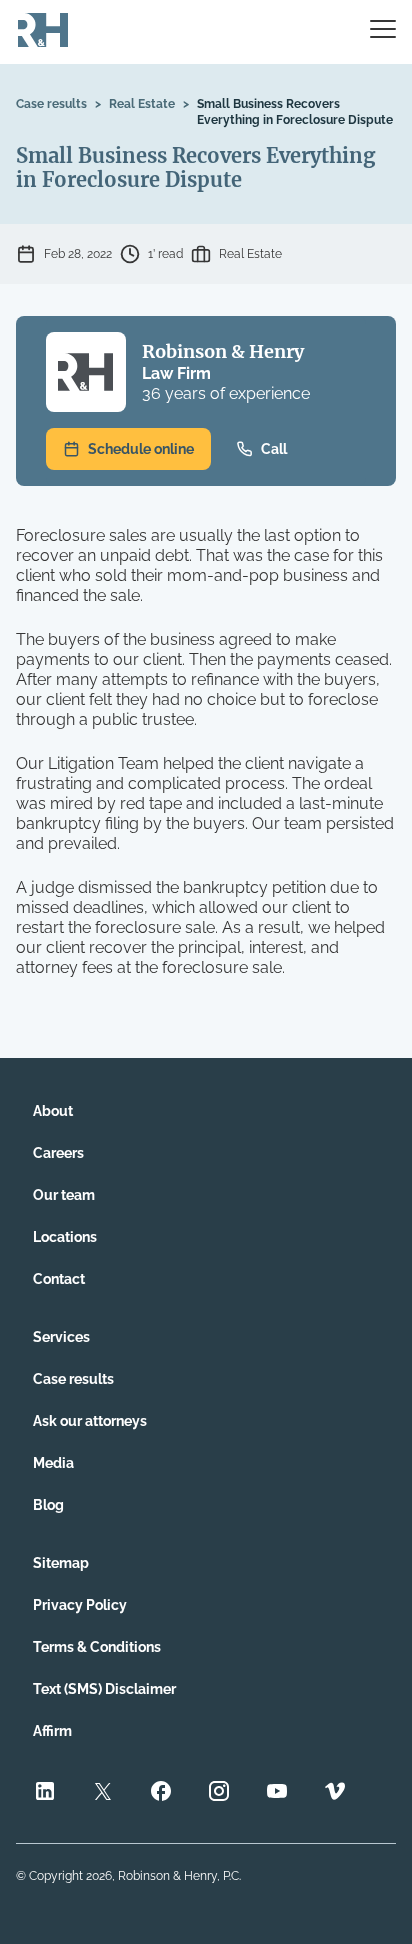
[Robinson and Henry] (43, 32)
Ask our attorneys (90, 1421)
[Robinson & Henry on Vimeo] (335, 1793)
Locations (65, 1237)
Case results (51, 104)
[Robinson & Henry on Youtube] (277, 1793)
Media (53, 1463)
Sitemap (61, 1563)
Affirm (52, 1731)
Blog (48, 1505)
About (53, 1111)
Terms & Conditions (97, 1647)
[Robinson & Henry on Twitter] (103, 1793)
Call (274, 449)
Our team (64, 1195)
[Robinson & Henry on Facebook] (161, 1793)
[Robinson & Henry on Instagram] (219, 1793)
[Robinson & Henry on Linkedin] (45, 1793)
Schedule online (141, 449)
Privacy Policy (80, 1605)
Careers (58, 1153)
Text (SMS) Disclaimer (104, 1689)
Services (61, 1337)
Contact (59, 1279)
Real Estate (142, 104)
